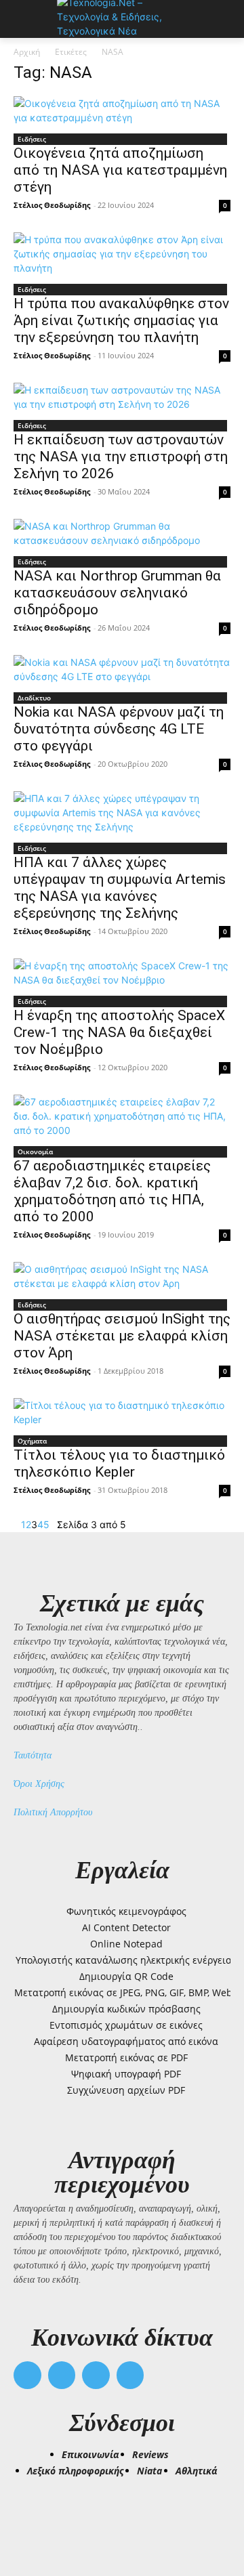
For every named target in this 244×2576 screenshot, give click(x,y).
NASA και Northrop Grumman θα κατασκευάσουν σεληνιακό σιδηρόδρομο (117, 593)
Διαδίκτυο (34, 698)
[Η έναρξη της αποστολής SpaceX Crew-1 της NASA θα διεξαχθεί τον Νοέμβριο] (122, 973)
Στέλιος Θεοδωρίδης (52, 205)
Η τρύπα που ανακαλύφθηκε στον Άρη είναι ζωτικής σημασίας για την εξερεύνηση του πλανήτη (121, 320)
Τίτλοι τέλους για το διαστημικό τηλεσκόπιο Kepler (119, 1463)
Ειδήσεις (32, 139)
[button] (30, 2516)
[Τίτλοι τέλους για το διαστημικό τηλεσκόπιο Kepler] (122, 1412)
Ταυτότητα (33, 1755)
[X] (96, 2375)
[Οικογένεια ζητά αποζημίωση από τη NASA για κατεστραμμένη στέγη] (122, 110)
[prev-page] (17, 1524)
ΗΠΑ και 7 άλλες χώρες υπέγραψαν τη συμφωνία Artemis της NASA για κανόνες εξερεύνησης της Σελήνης (120, 888)
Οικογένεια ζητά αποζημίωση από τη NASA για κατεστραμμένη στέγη (120, 170)
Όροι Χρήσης (39, 1784)
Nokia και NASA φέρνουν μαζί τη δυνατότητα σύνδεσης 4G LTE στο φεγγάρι (119, 729)
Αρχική (27, 52)
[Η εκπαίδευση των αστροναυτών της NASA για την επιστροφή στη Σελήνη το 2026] (122, 397)
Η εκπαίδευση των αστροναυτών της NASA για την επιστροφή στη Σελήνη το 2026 (121, 457)
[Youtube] (130, 2375)
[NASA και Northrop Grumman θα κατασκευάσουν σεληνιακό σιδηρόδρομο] (122, 533)
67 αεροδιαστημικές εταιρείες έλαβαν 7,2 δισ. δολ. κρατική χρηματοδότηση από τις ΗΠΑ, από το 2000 (112, 1191)
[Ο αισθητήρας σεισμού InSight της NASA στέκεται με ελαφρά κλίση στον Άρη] (122, 1276)
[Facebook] (27, 2375)
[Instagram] (62, 2375)
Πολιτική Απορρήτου (53, 1812)
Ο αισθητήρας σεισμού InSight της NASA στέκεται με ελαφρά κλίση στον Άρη (122, 1336)
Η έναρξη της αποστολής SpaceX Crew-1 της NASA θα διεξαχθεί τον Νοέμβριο (119, 1032)
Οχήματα (32, 1441)
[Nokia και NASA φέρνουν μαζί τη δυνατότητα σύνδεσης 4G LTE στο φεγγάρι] (122, 669)
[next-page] (53, 1524)
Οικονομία (35, 1152)
